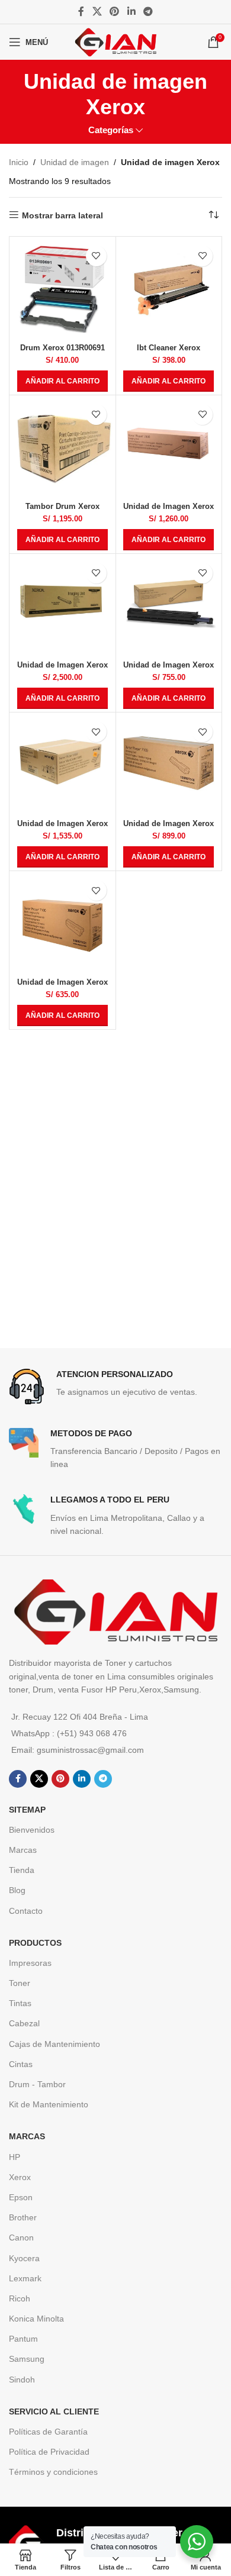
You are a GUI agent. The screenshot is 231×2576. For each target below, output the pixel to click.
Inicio (19, 162)
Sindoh (22, 2380)
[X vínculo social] (97, 12)
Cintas (21, 2064)
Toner (20, 1983)
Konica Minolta (36, 2319)
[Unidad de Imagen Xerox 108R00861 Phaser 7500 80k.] (169, 607)
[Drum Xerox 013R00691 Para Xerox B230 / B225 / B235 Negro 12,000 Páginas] (62, 290)
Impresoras (30, 1963)
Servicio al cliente (54, 2411)
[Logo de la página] (115, 41)
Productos (35, 1943)
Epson (21, 2197)
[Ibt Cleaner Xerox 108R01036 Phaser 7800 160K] (169, 290)
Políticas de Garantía (48, 2432)
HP (15, 2157)
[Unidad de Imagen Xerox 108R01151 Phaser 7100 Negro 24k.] (62, 924)
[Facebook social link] (81, 12)
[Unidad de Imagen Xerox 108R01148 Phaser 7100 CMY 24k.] (169, 765)
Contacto (26, 1911)
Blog (17, 1890)
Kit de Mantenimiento (49, 2104)
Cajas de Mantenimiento (54, 2044)
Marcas (23, 1850)
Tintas (20, 2003)
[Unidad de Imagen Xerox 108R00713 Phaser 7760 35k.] (62, 607)
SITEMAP (27, 1810)
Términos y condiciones (53, 2472)
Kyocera (24, 2258)
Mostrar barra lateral (62, 215)
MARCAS (27, 2136)
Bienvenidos (32, 1830)
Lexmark (25, 2278)
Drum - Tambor (37, 2084)
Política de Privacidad (49, 2452)
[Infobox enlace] (115, 1387)
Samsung (27, 2359)
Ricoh (20, 2298)
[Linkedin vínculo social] (131, 12)
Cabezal (24, 2023)
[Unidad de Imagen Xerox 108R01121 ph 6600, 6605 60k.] (62, 765)
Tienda (22, 1870)
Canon (21, 2238)
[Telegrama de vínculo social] (148, 12)
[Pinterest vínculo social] (115, 12)
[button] (62, 381)
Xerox (20, 2177)
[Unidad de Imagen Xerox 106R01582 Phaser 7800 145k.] (169, 448)
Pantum (23, 2339)
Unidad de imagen (75, 162)
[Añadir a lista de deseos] (96, 256)
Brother (23, 2217)
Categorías (111, 130)
